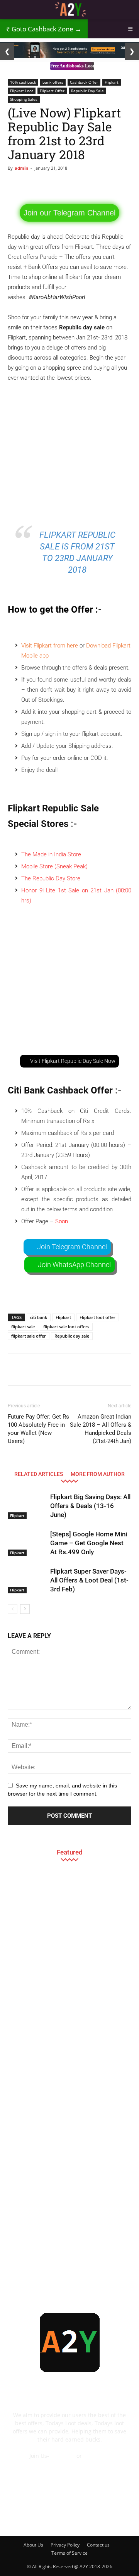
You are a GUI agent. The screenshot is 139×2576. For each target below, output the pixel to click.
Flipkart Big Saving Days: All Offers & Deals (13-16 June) (90, 1506)
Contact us (98, 2545)
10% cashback (23, 82)
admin (21, 168)
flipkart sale (23, 1327)
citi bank (39, 1317)
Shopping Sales (24, 99)
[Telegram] (80, 2516)
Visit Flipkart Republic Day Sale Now (73, 1061)
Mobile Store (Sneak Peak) (54, 866)
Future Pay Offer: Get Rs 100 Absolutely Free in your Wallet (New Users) (38, 1429)
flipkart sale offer (29, 1336)
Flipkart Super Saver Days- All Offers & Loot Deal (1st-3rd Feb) (89, 1580)
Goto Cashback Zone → (44, 29)
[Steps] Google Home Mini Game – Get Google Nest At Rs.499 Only (89, 1543)
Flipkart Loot (22, 91)
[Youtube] (122, 2516)
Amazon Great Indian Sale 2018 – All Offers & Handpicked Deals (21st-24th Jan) (101, 1429)
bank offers (53, 82)
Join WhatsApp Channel (74, 1265)
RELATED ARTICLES (39, 1474)
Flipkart (112, 82)
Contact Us (69, 2464)
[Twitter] (101, 2516)
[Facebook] (17, 2516)
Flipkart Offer (52, 91)
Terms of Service (69, 2553)
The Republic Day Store (51, 878)
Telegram (63, 2456)
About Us (33, 2545)
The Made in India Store (51, 854)
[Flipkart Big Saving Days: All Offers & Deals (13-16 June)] (27, 1506)
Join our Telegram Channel (69, 213)
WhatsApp (97, 2456)
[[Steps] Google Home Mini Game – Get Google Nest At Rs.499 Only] (27, 1543)
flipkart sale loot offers (66, 1327)
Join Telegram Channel (72, 1247)
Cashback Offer (84, 82)
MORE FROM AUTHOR (98, 1474)
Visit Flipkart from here (50, 646)
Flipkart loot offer (97, 1317)
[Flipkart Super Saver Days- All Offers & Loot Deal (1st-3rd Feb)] (27, 1580)
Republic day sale (72, 1336)
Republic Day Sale (87, 91)
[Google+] (38, 2516)
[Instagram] (59, 2516)
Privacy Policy (65, 2545)
